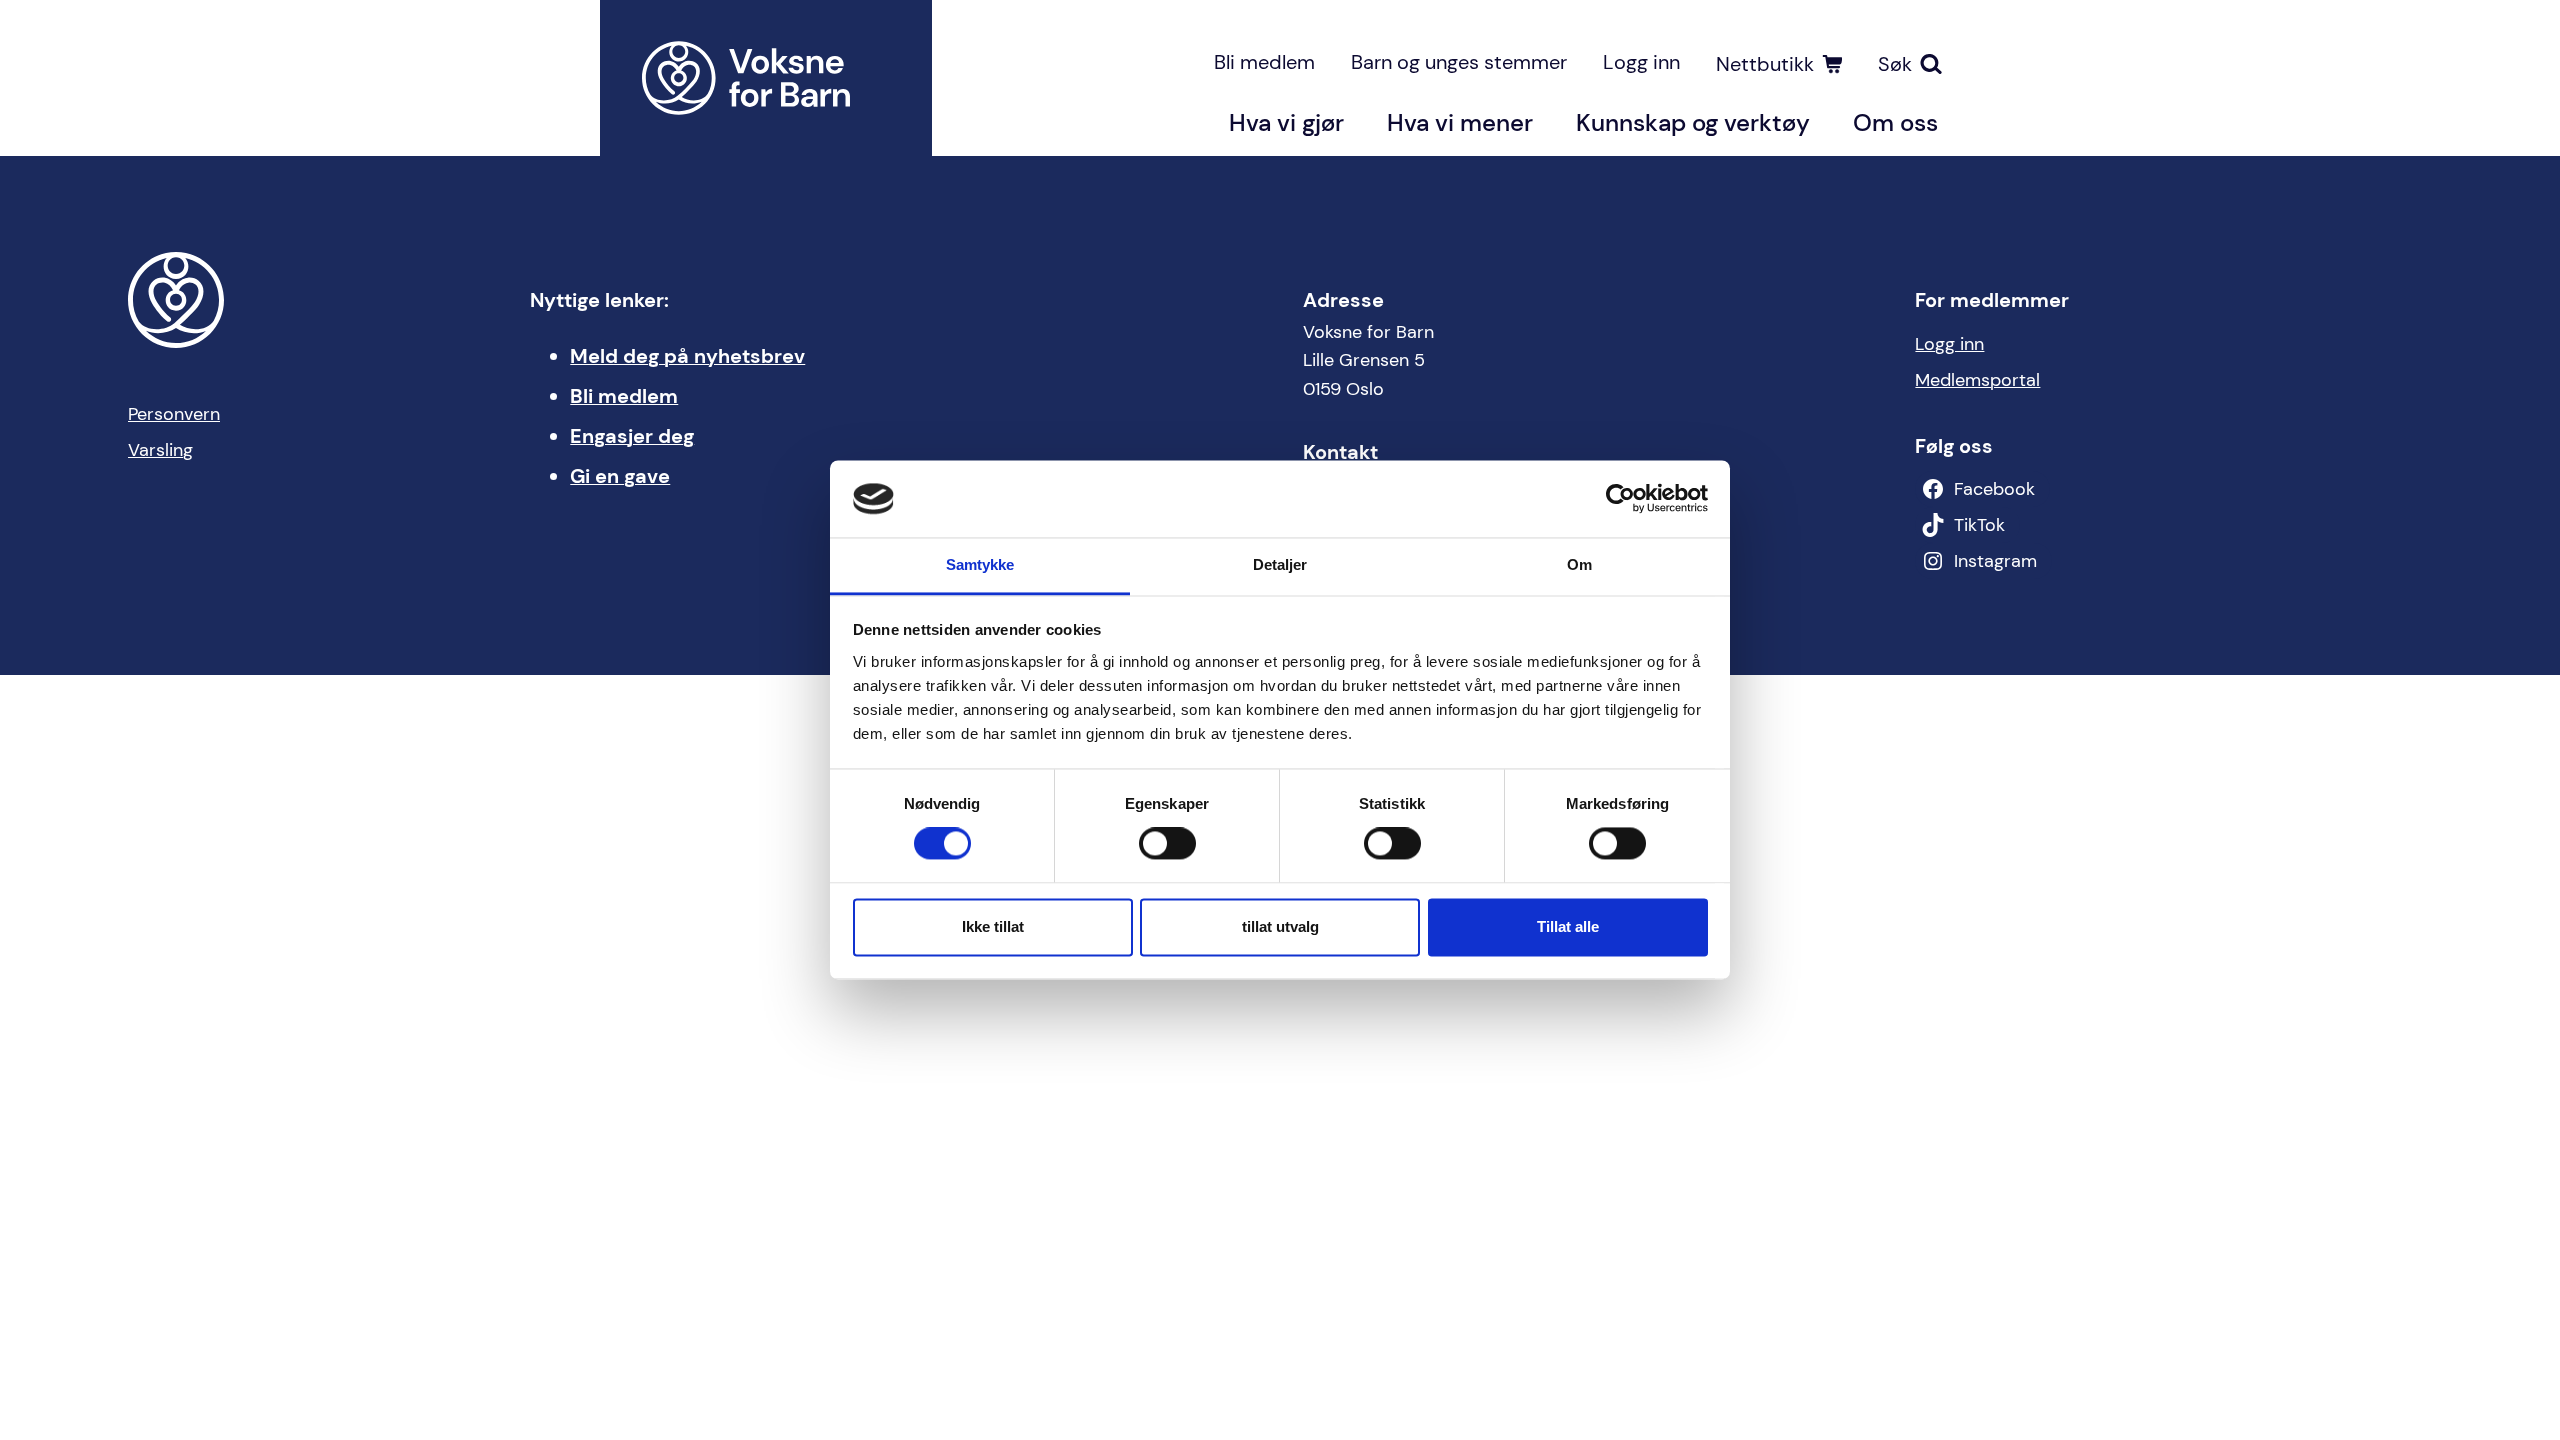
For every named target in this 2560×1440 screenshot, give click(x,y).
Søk (1895, 64)
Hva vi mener (1460, 122)
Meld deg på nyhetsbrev (687, 356)
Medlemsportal (1977, 380)
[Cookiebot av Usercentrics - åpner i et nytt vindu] (1620, 499)
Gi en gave (620, 476)
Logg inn (1641, 62)
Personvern (174, 414)
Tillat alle (1568, 926)
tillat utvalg (1280, 926)
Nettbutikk (1765, 64)
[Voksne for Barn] (766, 78)
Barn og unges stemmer (1459, 62)
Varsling (160, 450)
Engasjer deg (632, 436)
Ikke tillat (993, 926)
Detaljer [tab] (1280, 564)
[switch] (1167, 844)
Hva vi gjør (1286, 122)
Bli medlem (1264, 62)
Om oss (1895, 122)
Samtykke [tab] (980, 564)
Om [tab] (1579, 564)
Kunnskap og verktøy (1693, 122)
